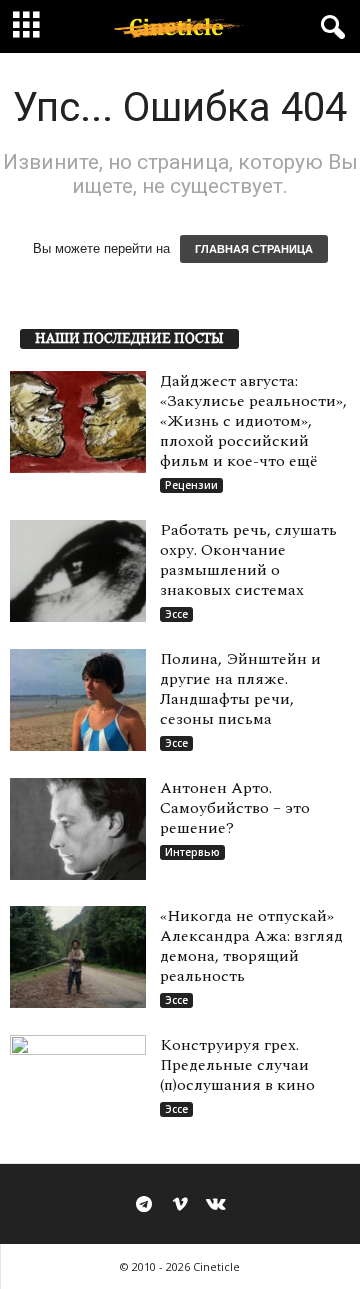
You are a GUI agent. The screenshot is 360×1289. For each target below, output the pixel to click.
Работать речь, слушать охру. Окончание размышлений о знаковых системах (248, 560)
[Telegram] (144, 1206)
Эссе (176, 614)
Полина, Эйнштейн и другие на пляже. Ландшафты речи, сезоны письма (240, 689)
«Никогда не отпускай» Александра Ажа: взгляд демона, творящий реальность (251, 946)
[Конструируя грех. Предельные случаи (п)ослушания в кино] (78, 1086)
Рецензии (191, 485)
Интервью (192, 852)
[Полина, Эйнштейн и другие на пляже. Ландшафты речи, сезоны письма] (78, 700)
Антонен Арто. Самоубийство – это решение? (235, 808)
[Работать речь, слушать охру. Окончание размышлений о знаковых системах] (78, 571)
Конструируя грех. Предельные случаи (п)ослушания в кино (237, 1065)
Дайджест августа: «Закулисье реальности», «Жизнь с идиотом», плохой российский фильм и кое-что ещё (253, 421)
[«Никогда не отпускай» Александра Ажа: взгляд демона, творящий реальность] (78, 957)
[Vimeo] (180, 1206)
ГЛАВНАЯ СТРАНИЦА (254, 249)
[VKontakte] (216, 1206)
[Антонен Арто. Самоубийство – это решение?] (78, 829)
